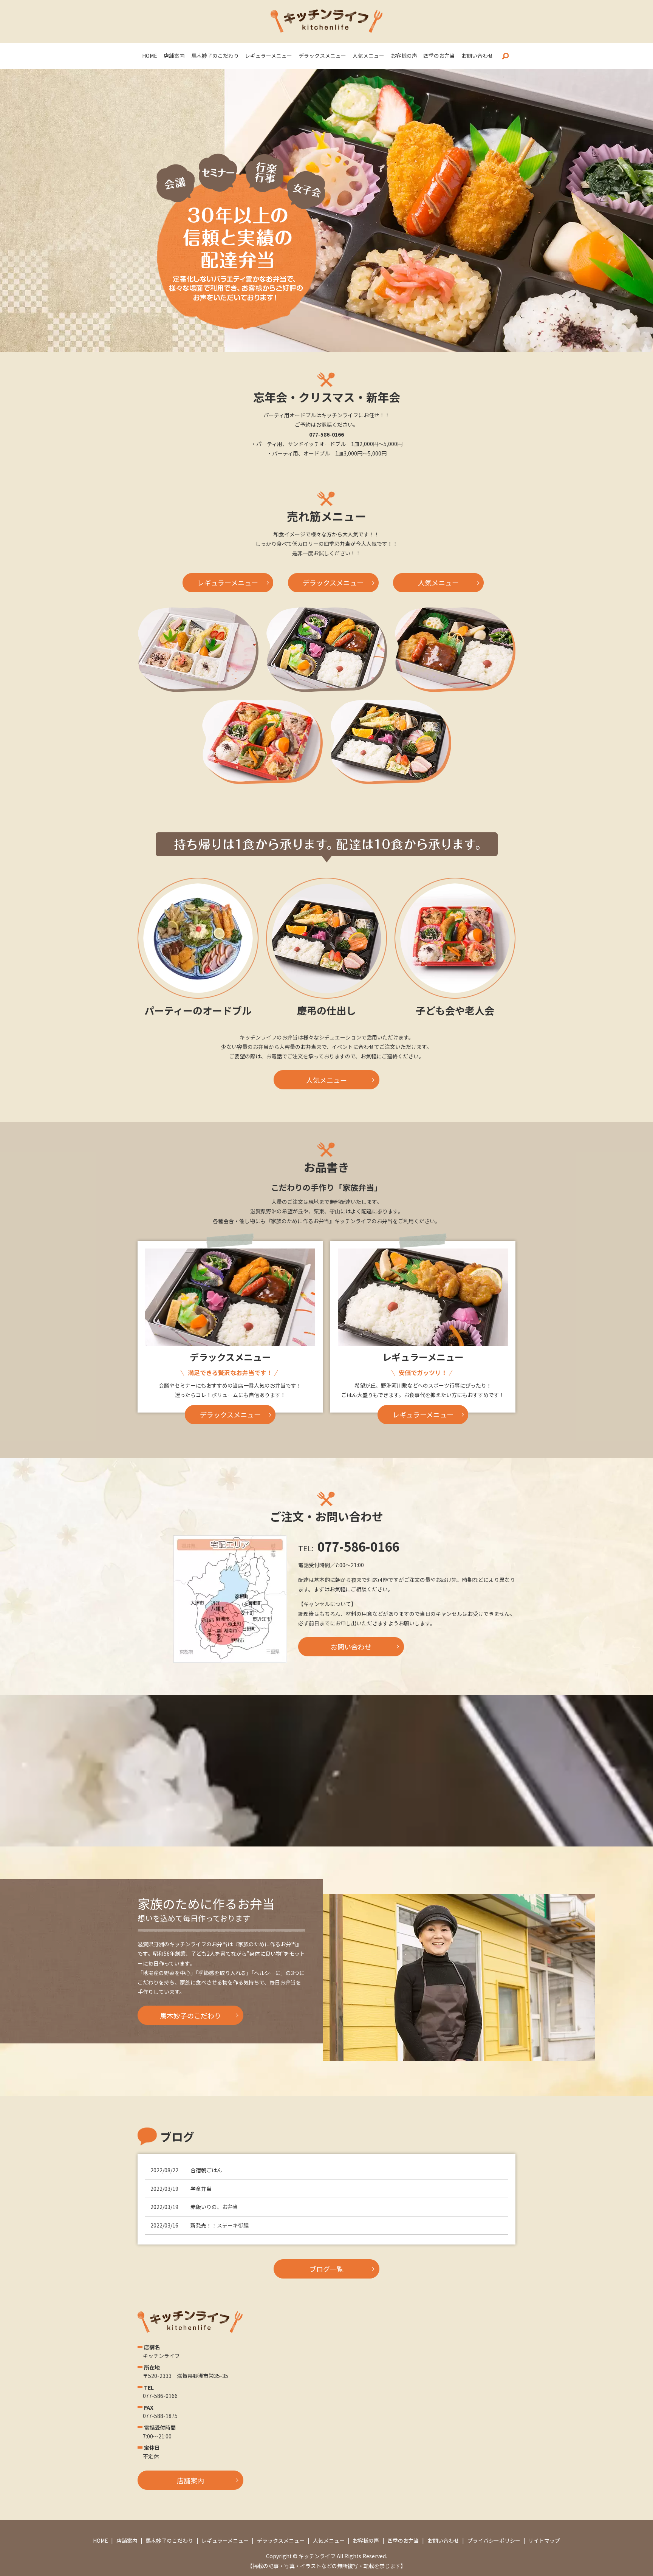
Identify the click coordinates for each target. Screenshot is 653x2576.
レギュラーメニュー (268, 56)
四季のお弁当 (439, 56)
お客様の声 (404, 56)
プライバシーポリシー (494, 2540)
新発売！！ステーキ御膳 (220, 2225)
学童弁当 (201, 2189)
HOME (150, 56)
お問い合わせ (477, 56)
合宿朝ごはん (206, 2170)
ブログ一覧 (326, 2269)
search (505, 56)
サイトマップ (544, 2540)
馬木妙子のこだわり (215, 56)
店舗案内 (174, 56)
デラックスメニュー (322, 56)
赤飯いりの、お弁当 (214, 2207)
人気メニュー (368, 56)
